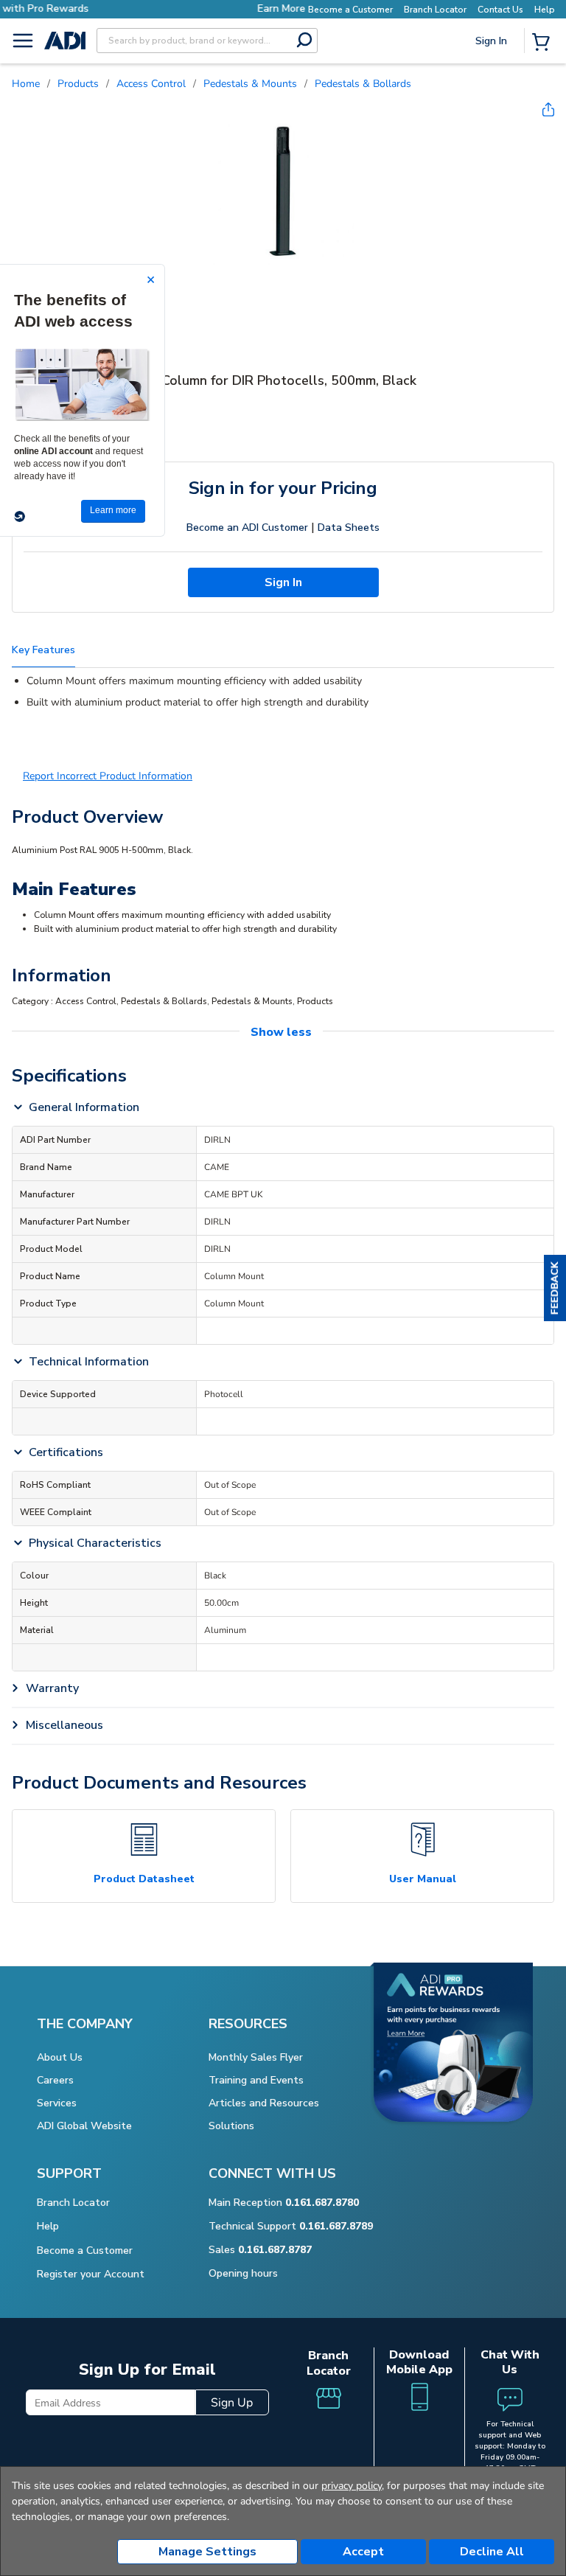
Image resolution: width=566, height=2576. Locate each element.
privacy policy (352, 2486)
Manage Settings (207, 2552)
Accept (363, 2552)
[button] (555, 1288)
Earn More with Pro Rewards (227, 8)
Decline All (492, 2552)
